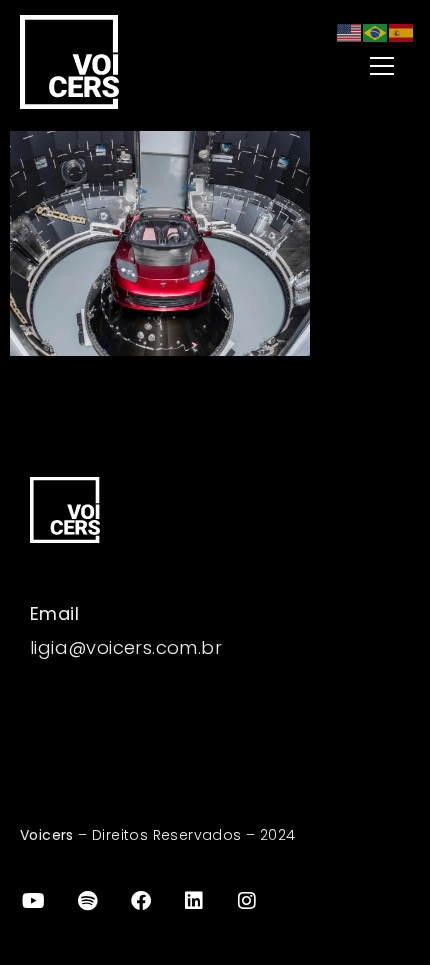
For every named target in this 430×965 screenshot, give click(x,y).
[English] (350, 31)
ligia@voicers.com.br (126, 647)
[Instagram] (248, 901)
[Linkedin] (194, 901)
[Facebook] (141, 901)
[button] (333, 67)
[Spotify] (87, 901)
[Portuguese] (376, 31)
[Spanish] (402, 31)
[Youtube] (34, 901)
